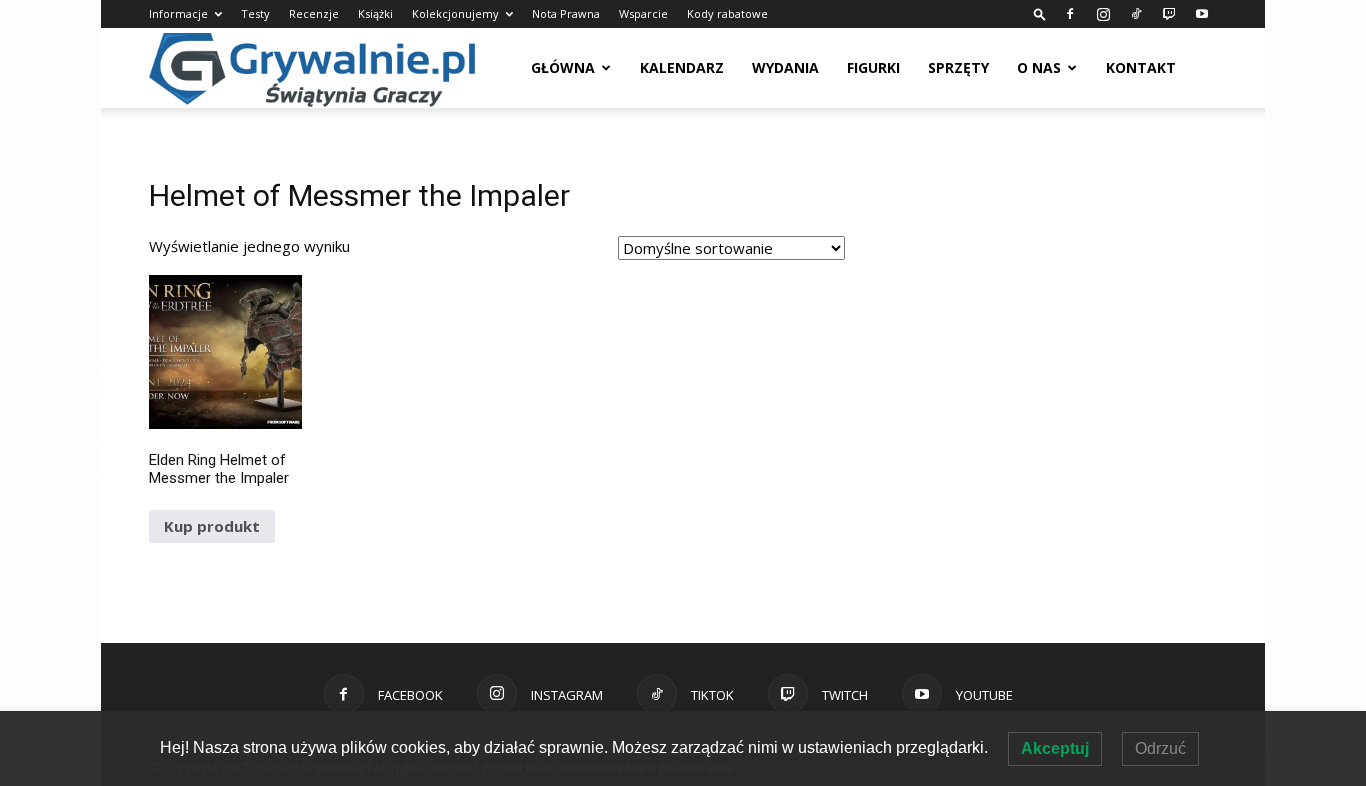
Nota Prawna (566, 13)
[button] (1040, 13)
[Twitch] (1169, 14)
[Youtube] (1202, 14)
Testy (255, 13)
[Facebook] (1070, 14)
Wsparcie (643, 13)
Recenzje (314, 13)
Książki (375, 13)
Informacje (178, 13)
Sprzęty (958, 67)
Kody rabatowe (727, 13)
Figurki (873, 67)
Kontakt (1141, 67)
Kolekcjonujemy (455, 13)
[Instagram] (1103, 14)
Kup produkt (212, 526)
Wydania (785, 67)
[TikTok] (1136, 14)
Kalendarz (682, 67)
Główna (563, 67)
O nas (1039, 67)
